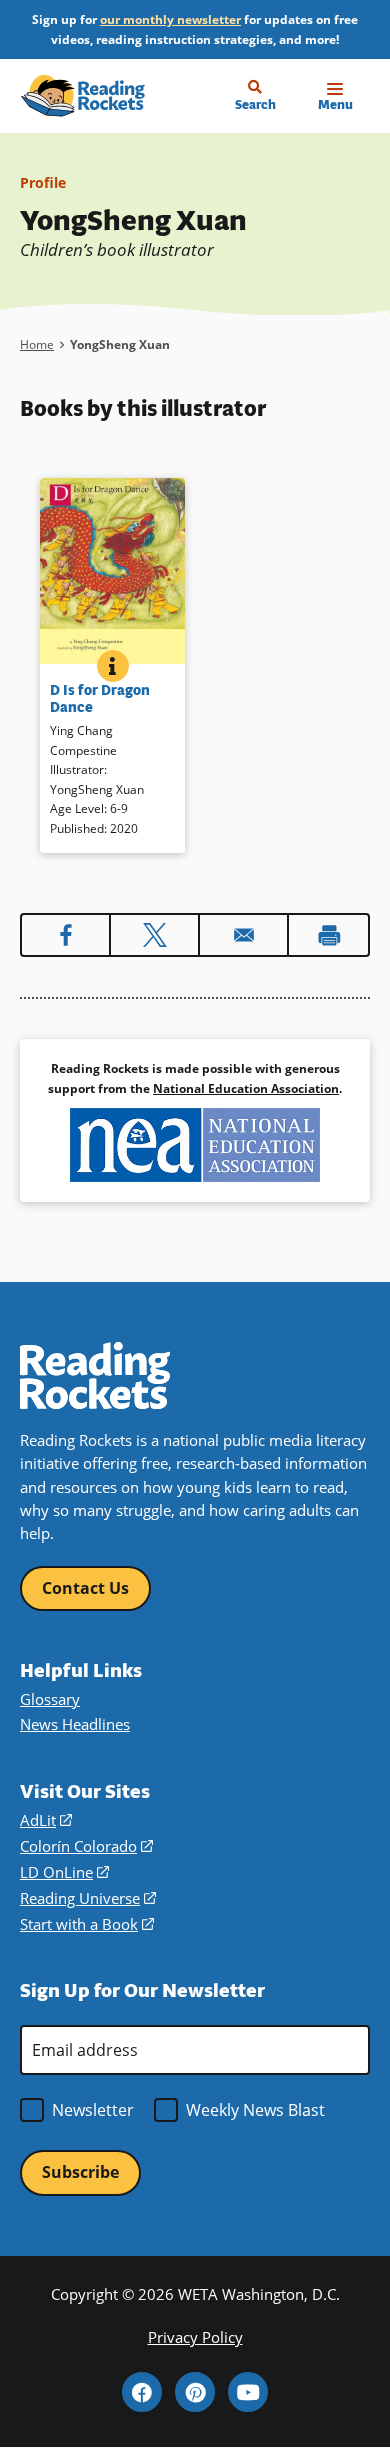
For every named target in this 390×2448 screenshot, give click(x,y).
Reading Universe (88, 1898)
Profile (43, 182)
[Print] (328, 935)
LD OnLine (64, 1872)
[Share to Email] (243, 935)
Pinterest (195, 2392)
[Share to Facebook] (65, 935)
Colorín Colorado (86, 1846)
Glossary (50, 1699)
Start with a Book (87, 1924)
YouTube (248, 2392)
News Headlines (75, 1724)
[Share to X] (154, 935)
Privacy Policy (195, 2337)
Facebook (142, 2392)
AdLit (46, 1820)
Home (37, 344)
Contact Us (85, 1588)
